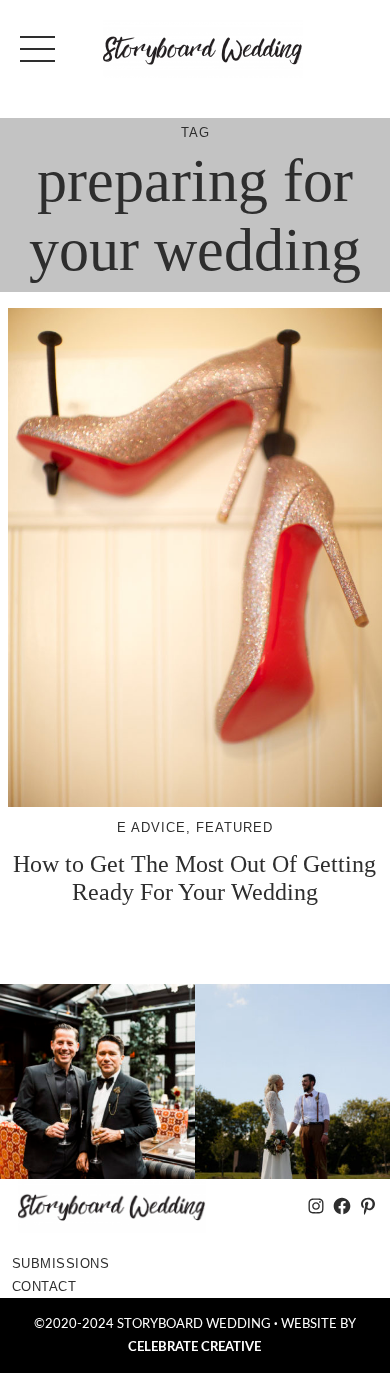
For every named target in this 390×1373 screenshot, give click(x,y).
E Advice (151, 827)
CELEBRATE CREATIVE (194, 1347)
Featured (234, 827)
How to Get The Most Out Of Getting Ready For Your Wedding (194, 877)
